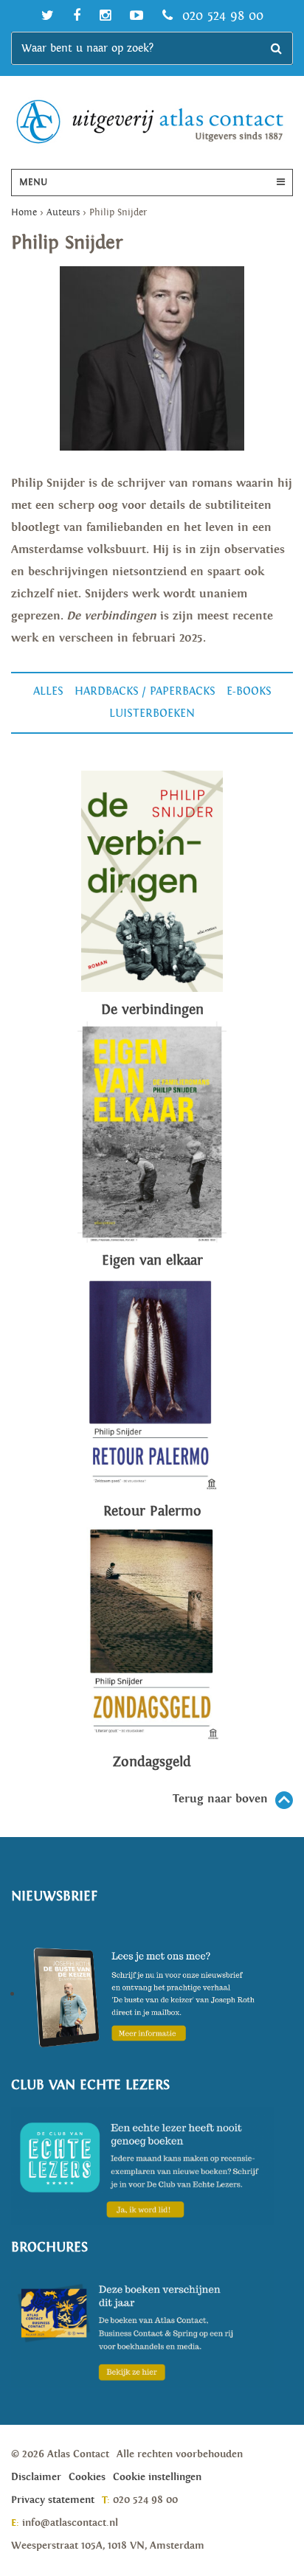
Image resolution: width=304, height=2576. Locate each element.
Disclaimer (36, 2477)
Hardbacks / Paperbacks (145, 691)
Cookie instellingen (157, 2477)
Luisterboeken (152, 714)
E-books (249, 691)
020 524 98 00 (221, 16)
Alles (48, 691)
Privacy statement (53, 2500)
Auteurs (63, 213)
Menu (33, 183)
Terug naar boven (220, 1799)
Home (24, 213)
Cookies (87, 2477)
